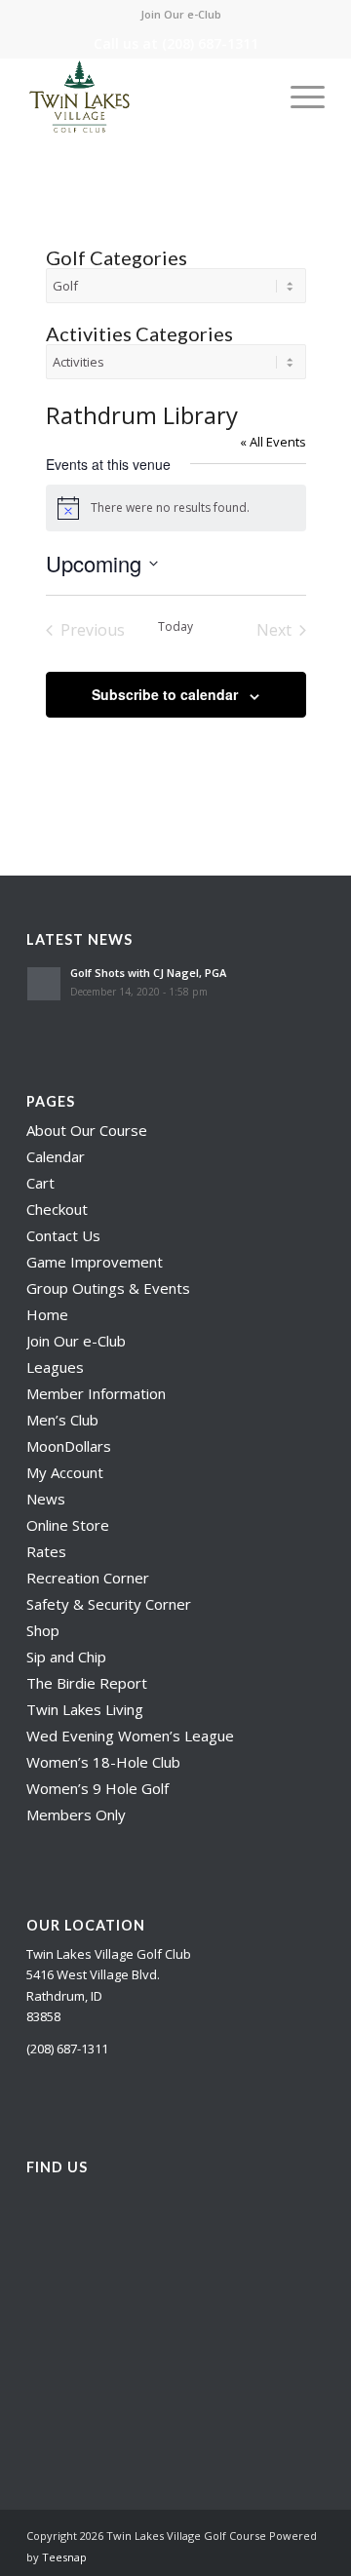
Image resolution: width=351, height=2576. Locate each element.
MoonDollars (69, 1446)
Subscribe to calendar (165, 694)
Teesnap (64, 2557)
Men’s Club (62, 1420)
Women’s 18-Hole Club (103, 1762)
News (46, 1499)
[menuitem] (181, 15)
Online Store (68, 1525)
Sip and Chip (66, 1657)
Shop (43, 1630)
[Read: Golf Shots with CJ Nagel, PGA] (44, 984)
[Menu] (298, 97)
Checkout (57, 1209)
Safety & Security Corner (109, 1604)
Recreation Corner (88, 1578)
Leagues (55, 1367)
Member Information (96, 1393)
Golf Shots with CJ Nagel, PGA (148, 973)
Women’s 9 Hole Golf (97, 1788)
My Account (65, 1472)
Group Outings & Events (108, 1288)
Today (175, 627)
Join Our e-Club (181, 14)
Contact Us (63, 1235)
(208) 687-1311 (210, 43)
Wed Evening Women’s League (130, 1736)
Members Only (76, 1815)
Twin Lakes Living (85, 1709)
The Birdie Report (87, 1683)
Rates (46, 1551)
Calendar (56, 1156)
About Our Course (87, 1130)
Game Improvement (95, 1262)
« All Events (273, 442)
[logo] (146, 97)
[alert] (176, 508)
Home (47, 1314)
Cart (40, 1183)
